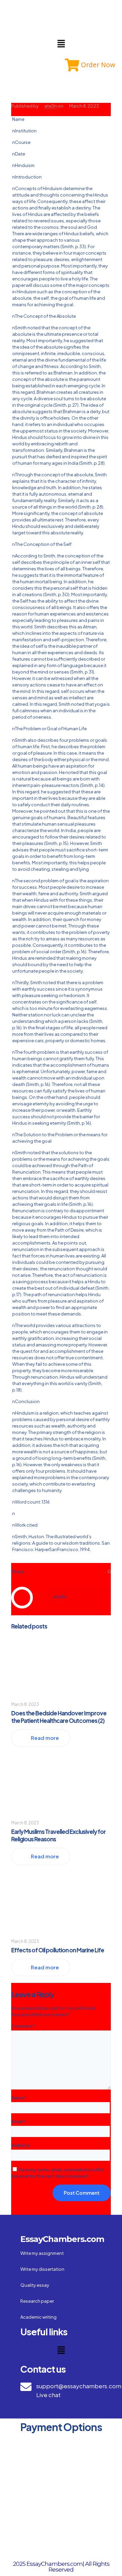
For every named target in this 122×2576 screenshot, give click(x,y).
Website (20, 2145)
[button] (61, 44)
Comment (23, 2026)
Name (19, 2098)
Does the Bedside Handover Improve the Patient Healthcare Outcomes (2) (59, 1717)
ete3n (51, 106)
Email (18, 2121)
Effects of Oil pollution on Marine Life (58, 1950)
